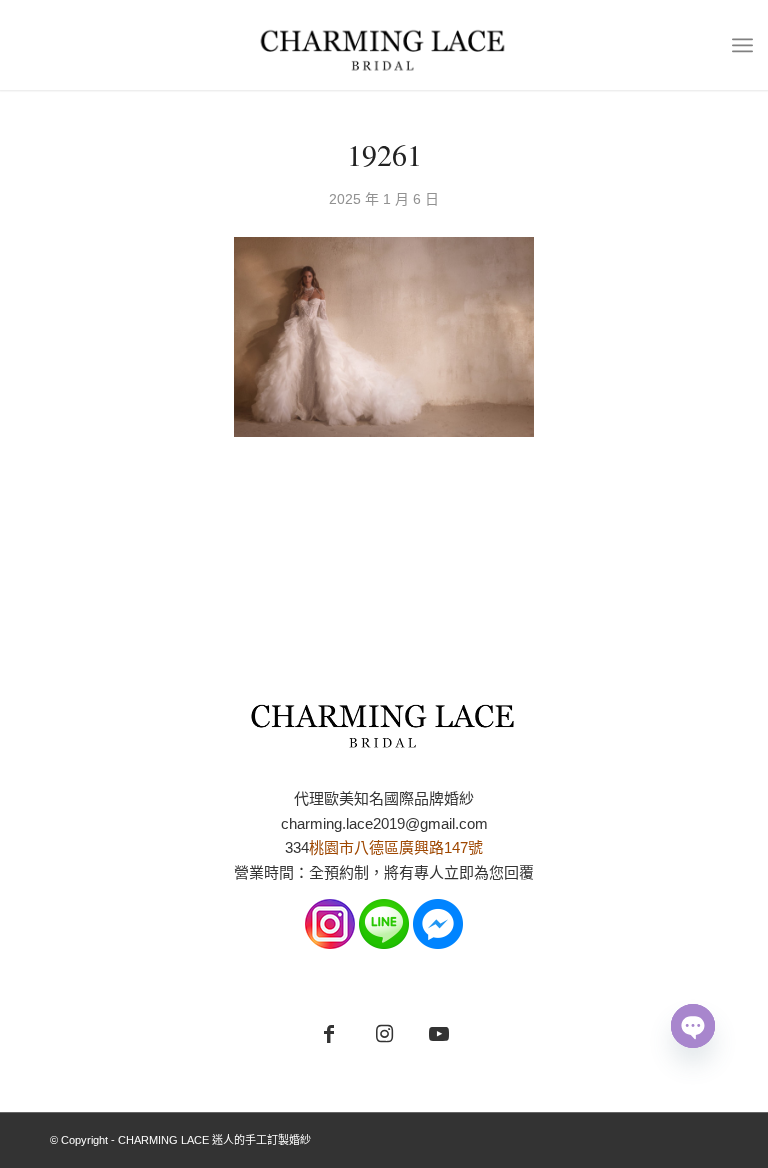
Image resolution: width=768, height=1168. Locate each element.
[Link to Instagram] (384, 1034)
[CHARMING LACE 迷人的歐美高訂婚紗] (384, 45)
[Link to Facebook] (329, 1034)
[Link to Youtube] (439, 1034)
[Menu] (742, 45)
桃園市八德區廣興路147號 (396, 847)
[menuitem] (742, 45)
